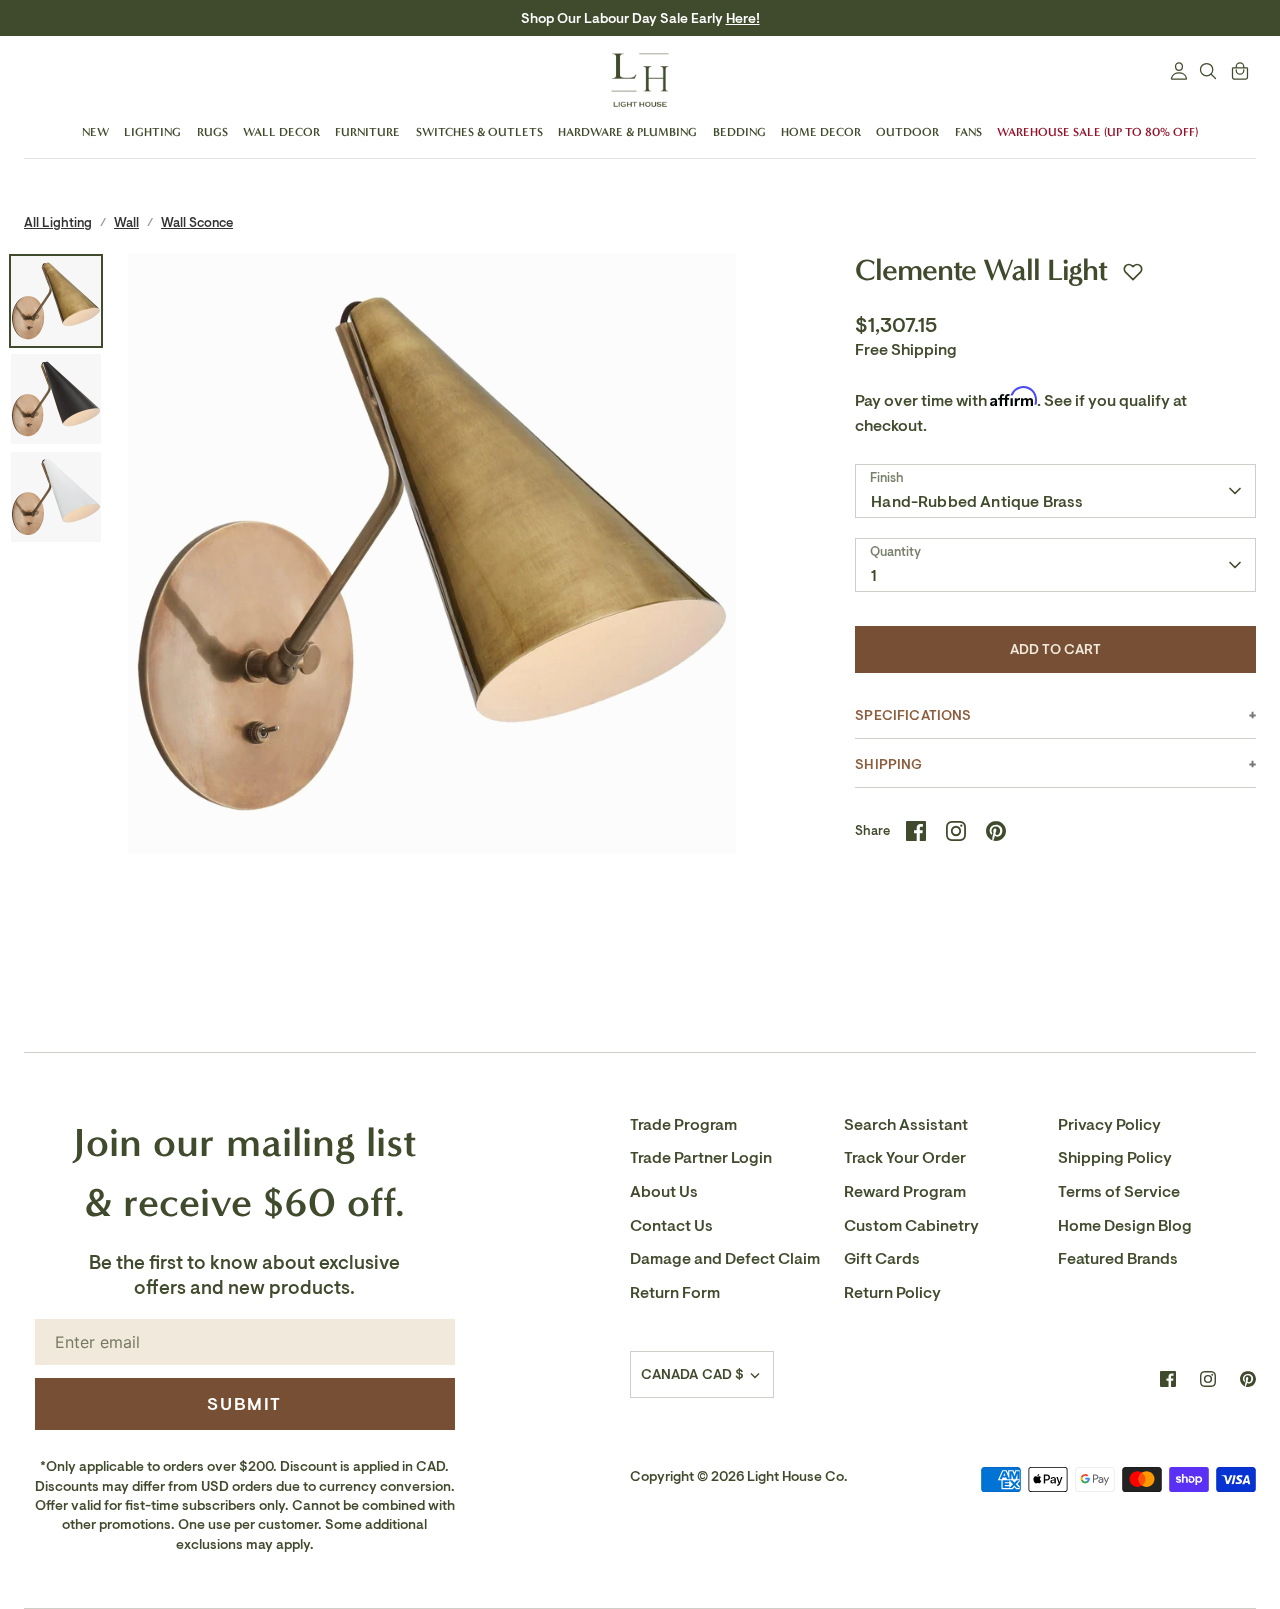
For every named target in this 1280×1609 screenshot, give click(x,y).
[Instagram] (1208, 1379)
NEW (95, 132)
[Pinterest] (1248, 1379)
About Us (664, 1192)
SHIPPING (888, 764)
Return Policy (892, 1293)
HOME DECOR (821, 132)
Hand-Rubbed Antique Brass (977, 502)
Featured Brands (1118, 1259)
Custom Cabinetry (911, 1226)
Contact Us (671, 1226)
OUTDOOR (907, 132)
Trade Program (683, 1125)
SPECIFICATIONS (913, 715)
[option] (432, 558)
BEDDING (739, 132)
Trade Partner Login (701, 1158)
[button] (1133, 272)
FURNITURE (367, 132)
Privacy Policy (1109, 1125)
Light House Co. (797, 1476)
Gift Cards (882, 1259)
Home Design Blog (1125, 1226)
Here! (743, 18)
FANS (968, 132)
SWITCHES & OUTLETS (479, 132)
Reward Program (905, 1192)
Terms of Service (1119, 1192)
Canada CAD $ (693, 1374)
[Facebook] (1168, 1379)
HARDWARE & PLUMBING (627, 132)
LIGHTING (152, 132)
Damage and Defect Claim (725, 1259)
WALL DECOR (281, 132)
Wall (126, 222)
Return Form (675, 1293)
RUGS (212, 132)
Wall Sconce (197, 222)
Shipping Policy (1115, 1158)
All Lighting (58, 222)
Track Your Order (905, 1158)
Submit (244, 1404)
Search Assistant (906, 1125)
